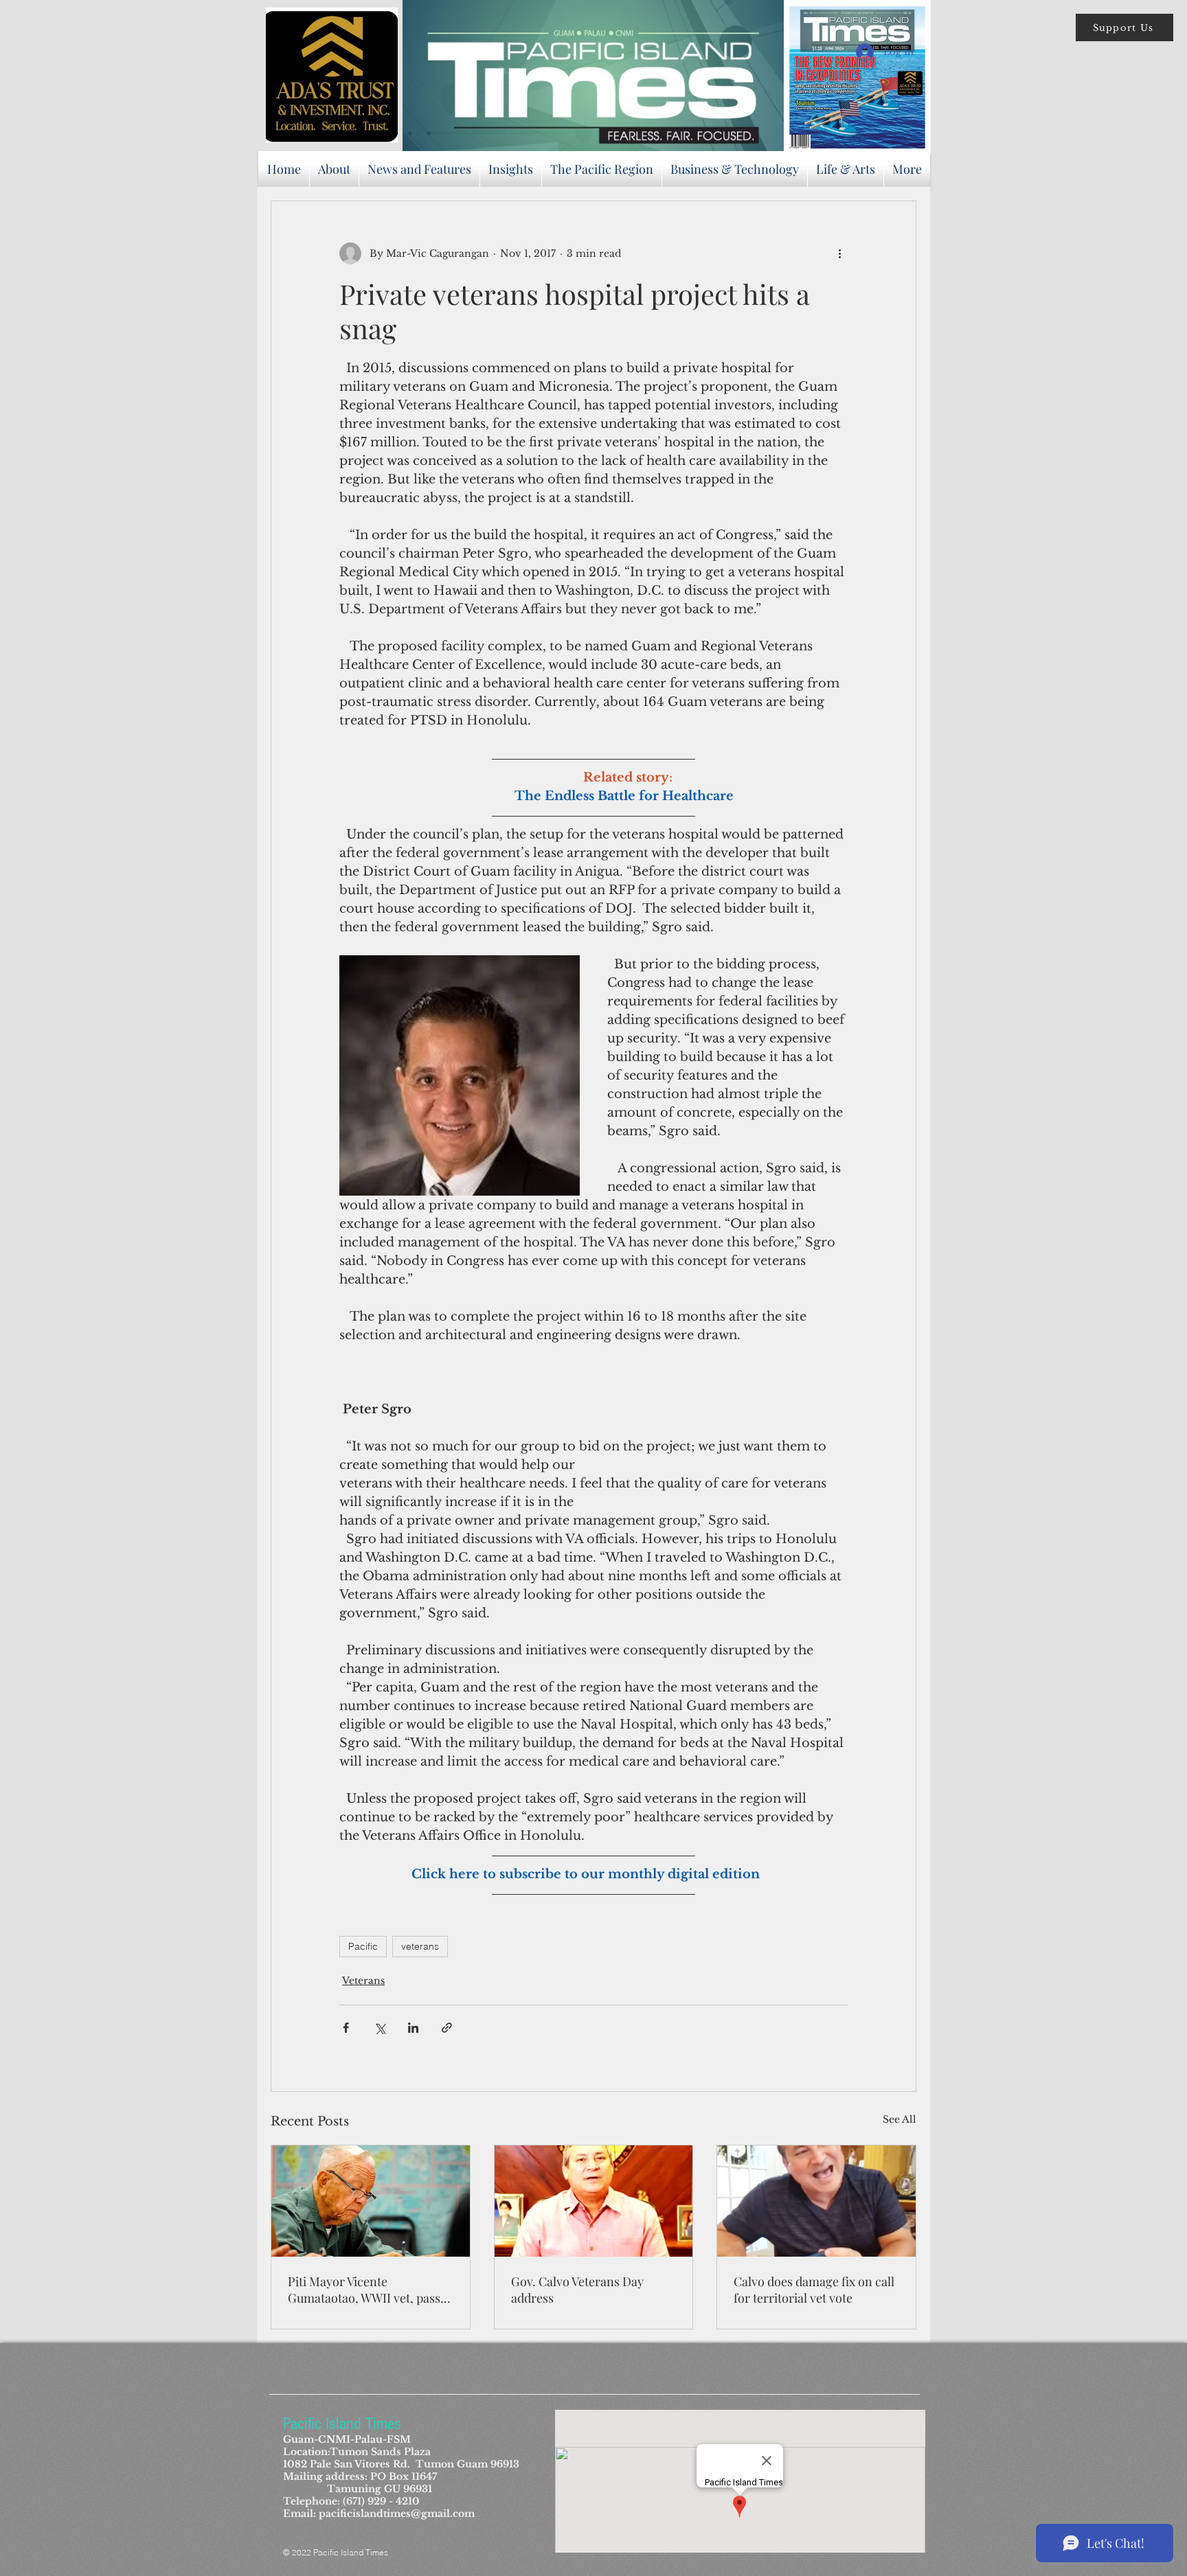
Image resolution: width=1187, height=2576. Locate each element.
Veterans (363, 1981)
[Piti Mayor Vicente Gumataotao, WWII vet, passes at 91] (371, 2201)
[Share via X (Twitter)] (380, 2028)
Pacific (363, 1946)
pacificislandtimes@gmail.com (397, 2514)
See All (900, 2119)
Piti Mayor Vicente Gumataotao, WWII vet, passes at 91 (370, 2290)
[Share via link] (447, 2028)
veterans (420, 1946)
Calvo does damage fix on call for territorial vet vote (814, 2290)
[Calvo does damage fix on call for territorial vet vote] (816, 2201)
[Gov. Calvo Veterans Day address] (594, 2201)
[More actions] (839, 253)
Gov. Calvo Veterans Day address (577, 2290)
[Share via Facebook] (346, 2028)
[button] (1124, 27)
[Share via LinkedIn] (413, 2028)
